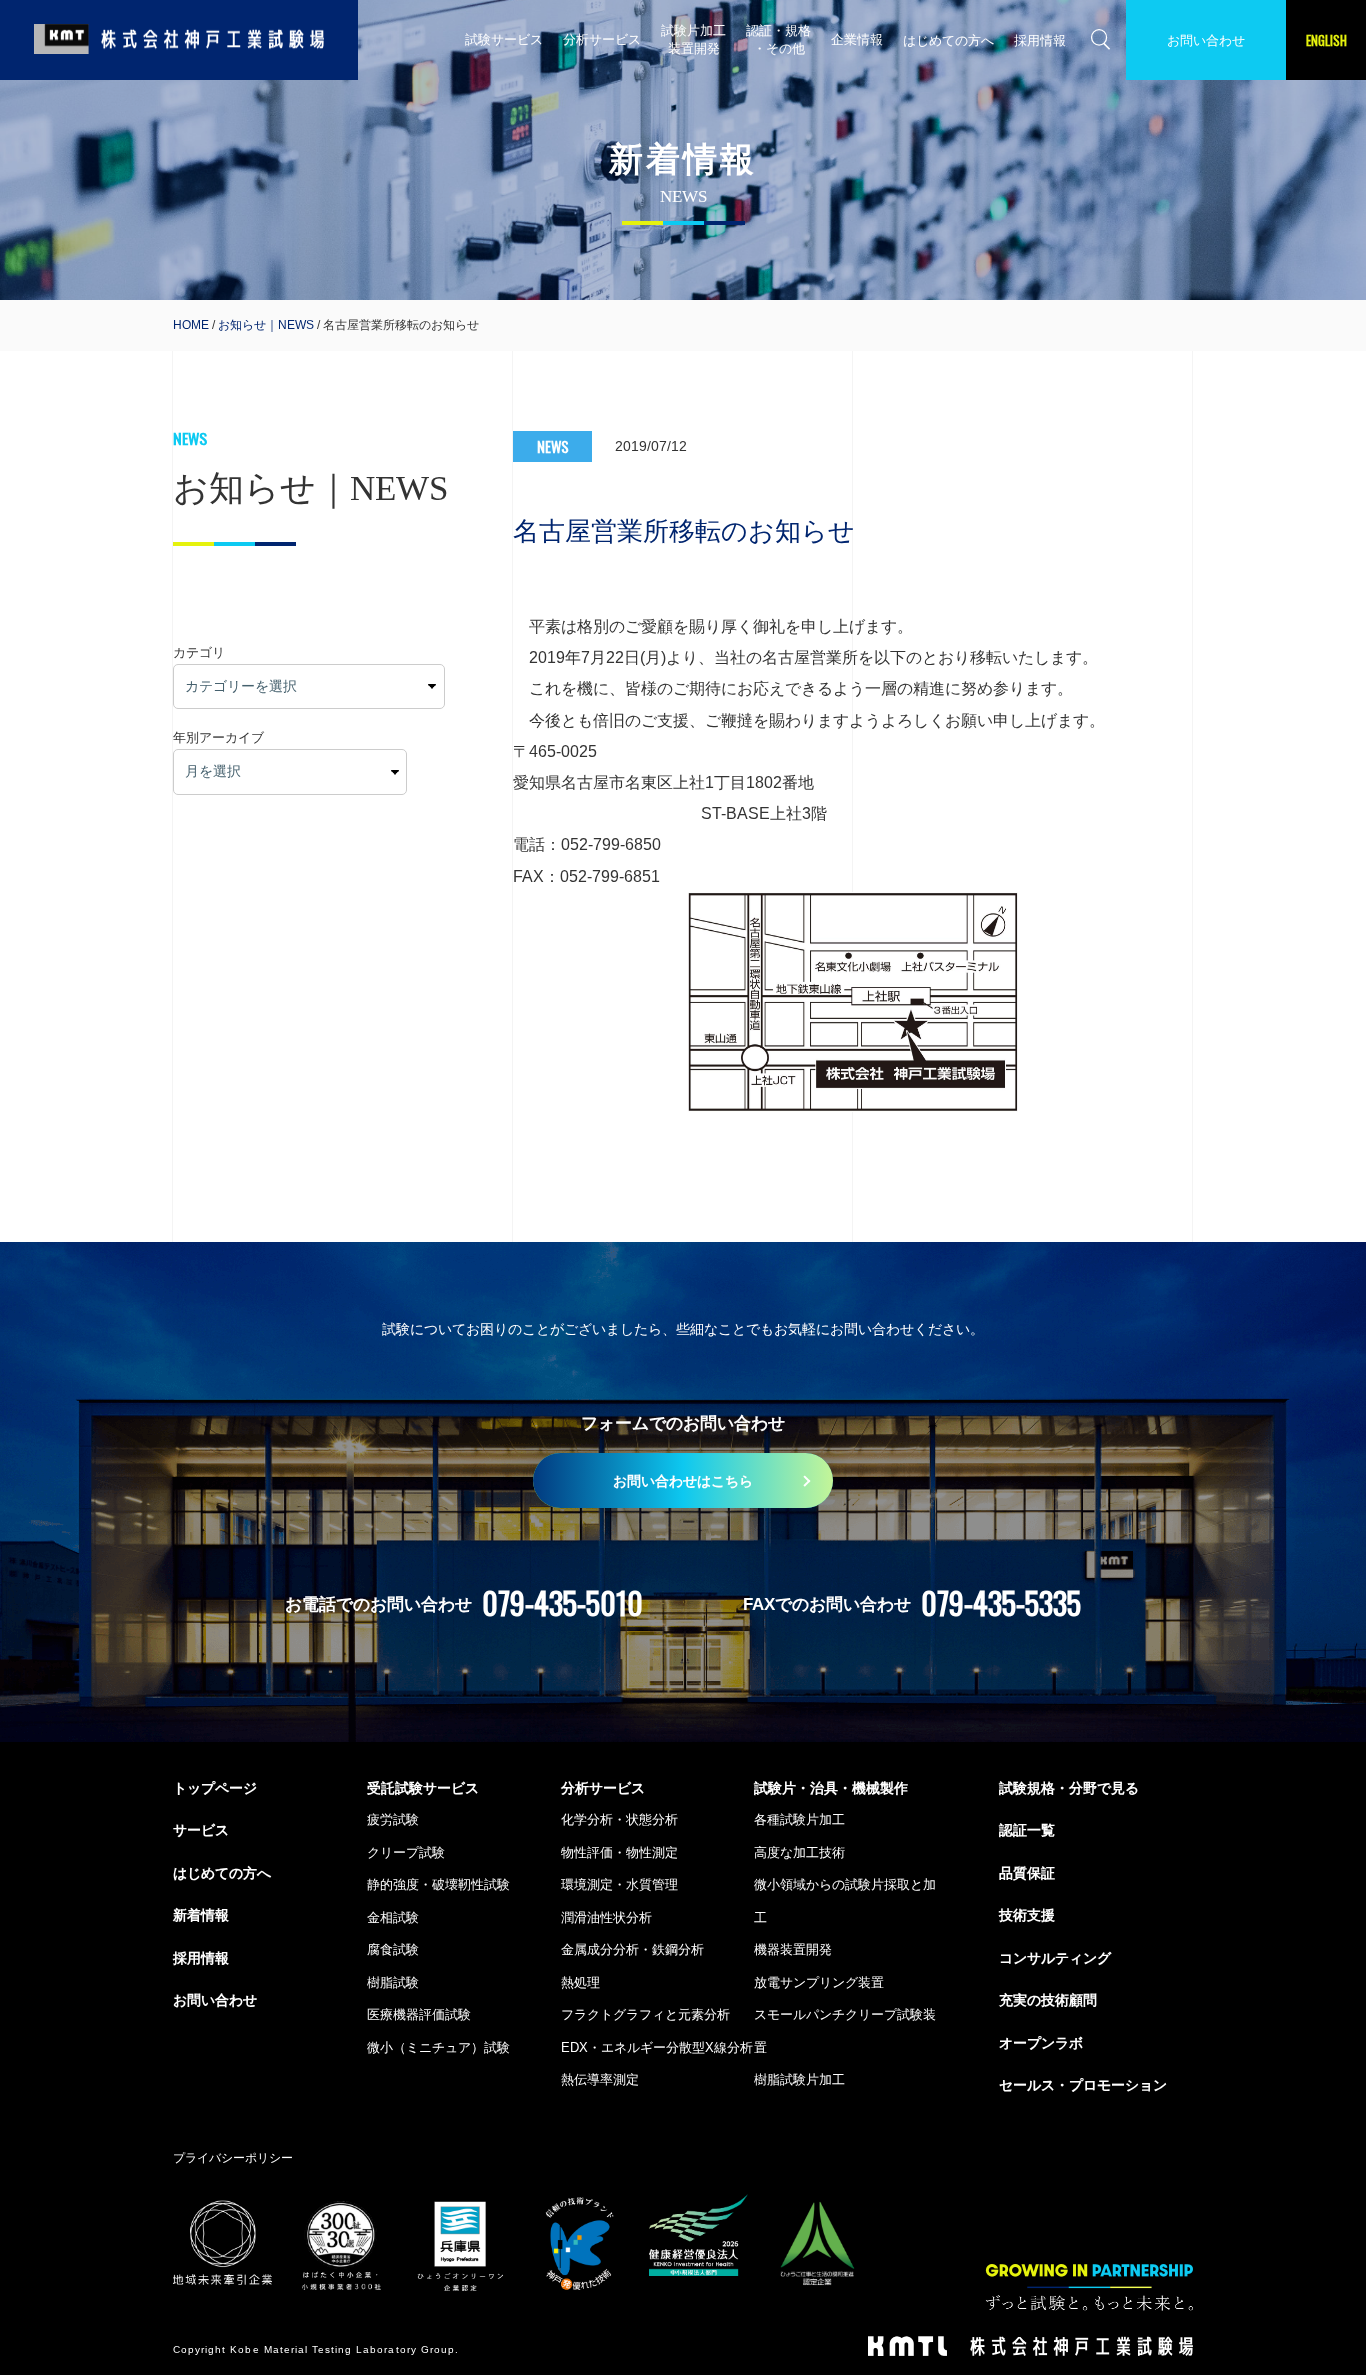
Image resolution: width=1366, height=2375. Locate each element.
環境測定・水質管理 (619, 1884)
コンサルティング (1055, 1958)
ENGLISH (1326, 40)
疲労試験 (393, 1819)
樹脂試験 (393, 1982)
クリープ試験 (406, 1852)
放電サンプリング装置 (819, 1982)
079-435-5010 (562, 1602)
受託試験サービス (423, 1788)
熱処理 (580, 1982)
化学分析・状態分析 (619, 1819)
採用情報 (1040, 40)
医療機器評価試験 (419, 2014)
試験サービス (504, 39)
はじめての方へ (948, 40)
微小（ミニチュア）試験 (438, 2047)
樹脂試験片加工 (799, 2079)
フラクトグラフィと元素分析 (645, 2014)
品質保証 (1027, 1873)
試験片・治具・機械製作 (831, 1788)
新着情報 (201, 1915)
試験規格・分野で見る (1069, 1788)
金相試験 (393, 1917)
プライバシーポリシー (233, 2157)
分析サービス (602, 39)
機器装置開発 (793, 1949)
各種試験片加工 (799, 1819)
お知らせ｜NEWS (266, 324)
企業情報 (857, 39)
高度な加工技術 (799, 1852)
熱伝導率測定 (600, 2079)
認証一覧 (1027, 1830)
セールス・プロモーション (1083, 2085)
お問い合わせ (1206, 40)
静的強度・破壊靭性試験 (438, 1884)
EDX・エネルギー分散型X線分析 (657, 2047)
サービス (201, 1830)
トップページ (215, 1788)
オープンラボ (1041, 2043)
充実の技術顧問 (1048, 2000)
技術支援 (1027, 1915)
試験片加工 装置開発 (693, 39)
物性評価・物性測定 (619, 1852)
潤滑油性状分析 (606, 1917)
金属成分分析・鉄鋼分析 (632, 1949)
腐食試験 (393, 1949)
